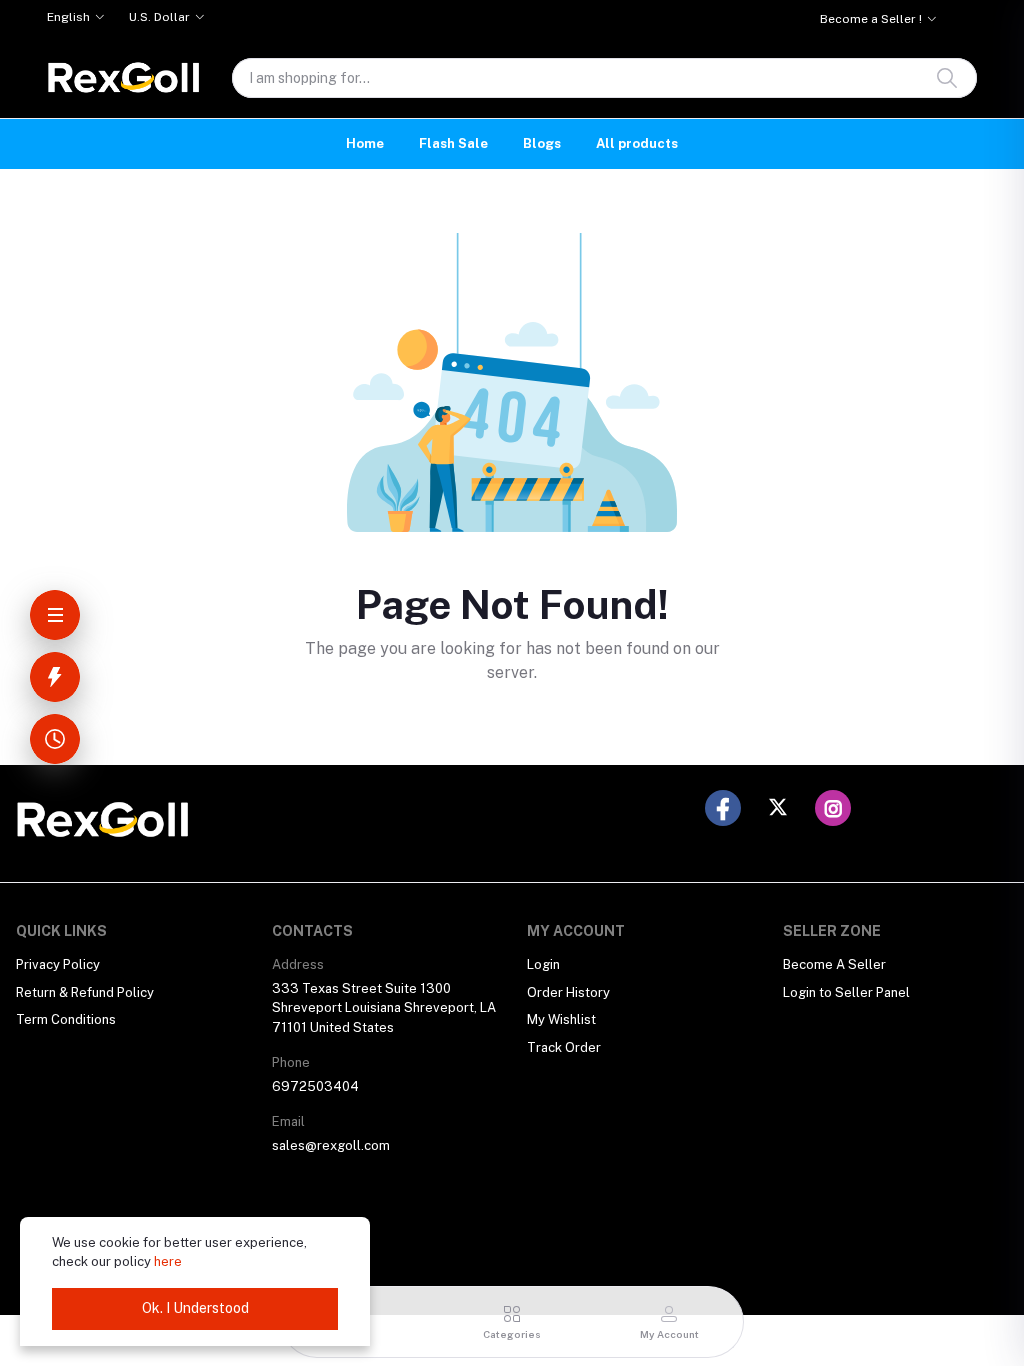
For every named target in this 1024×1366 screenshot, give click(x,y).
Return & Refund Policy (85, 992)
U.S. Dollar (159, 17)
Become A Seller (834, 964)
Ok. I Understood (195, 1308)
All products (637, 143)
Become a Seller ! (871, 19)
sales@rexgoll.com (331, 1145)
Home (365, 143)
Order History (568, 992)
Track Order (564, 1047)
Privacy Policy (58, 964)
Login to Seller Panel (846, 992)
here (168, 1261)
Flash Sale (453, 143)
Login (543, 964)
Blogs (542, 143)
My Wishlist (561, 1019)
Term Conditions (66, 1019)
